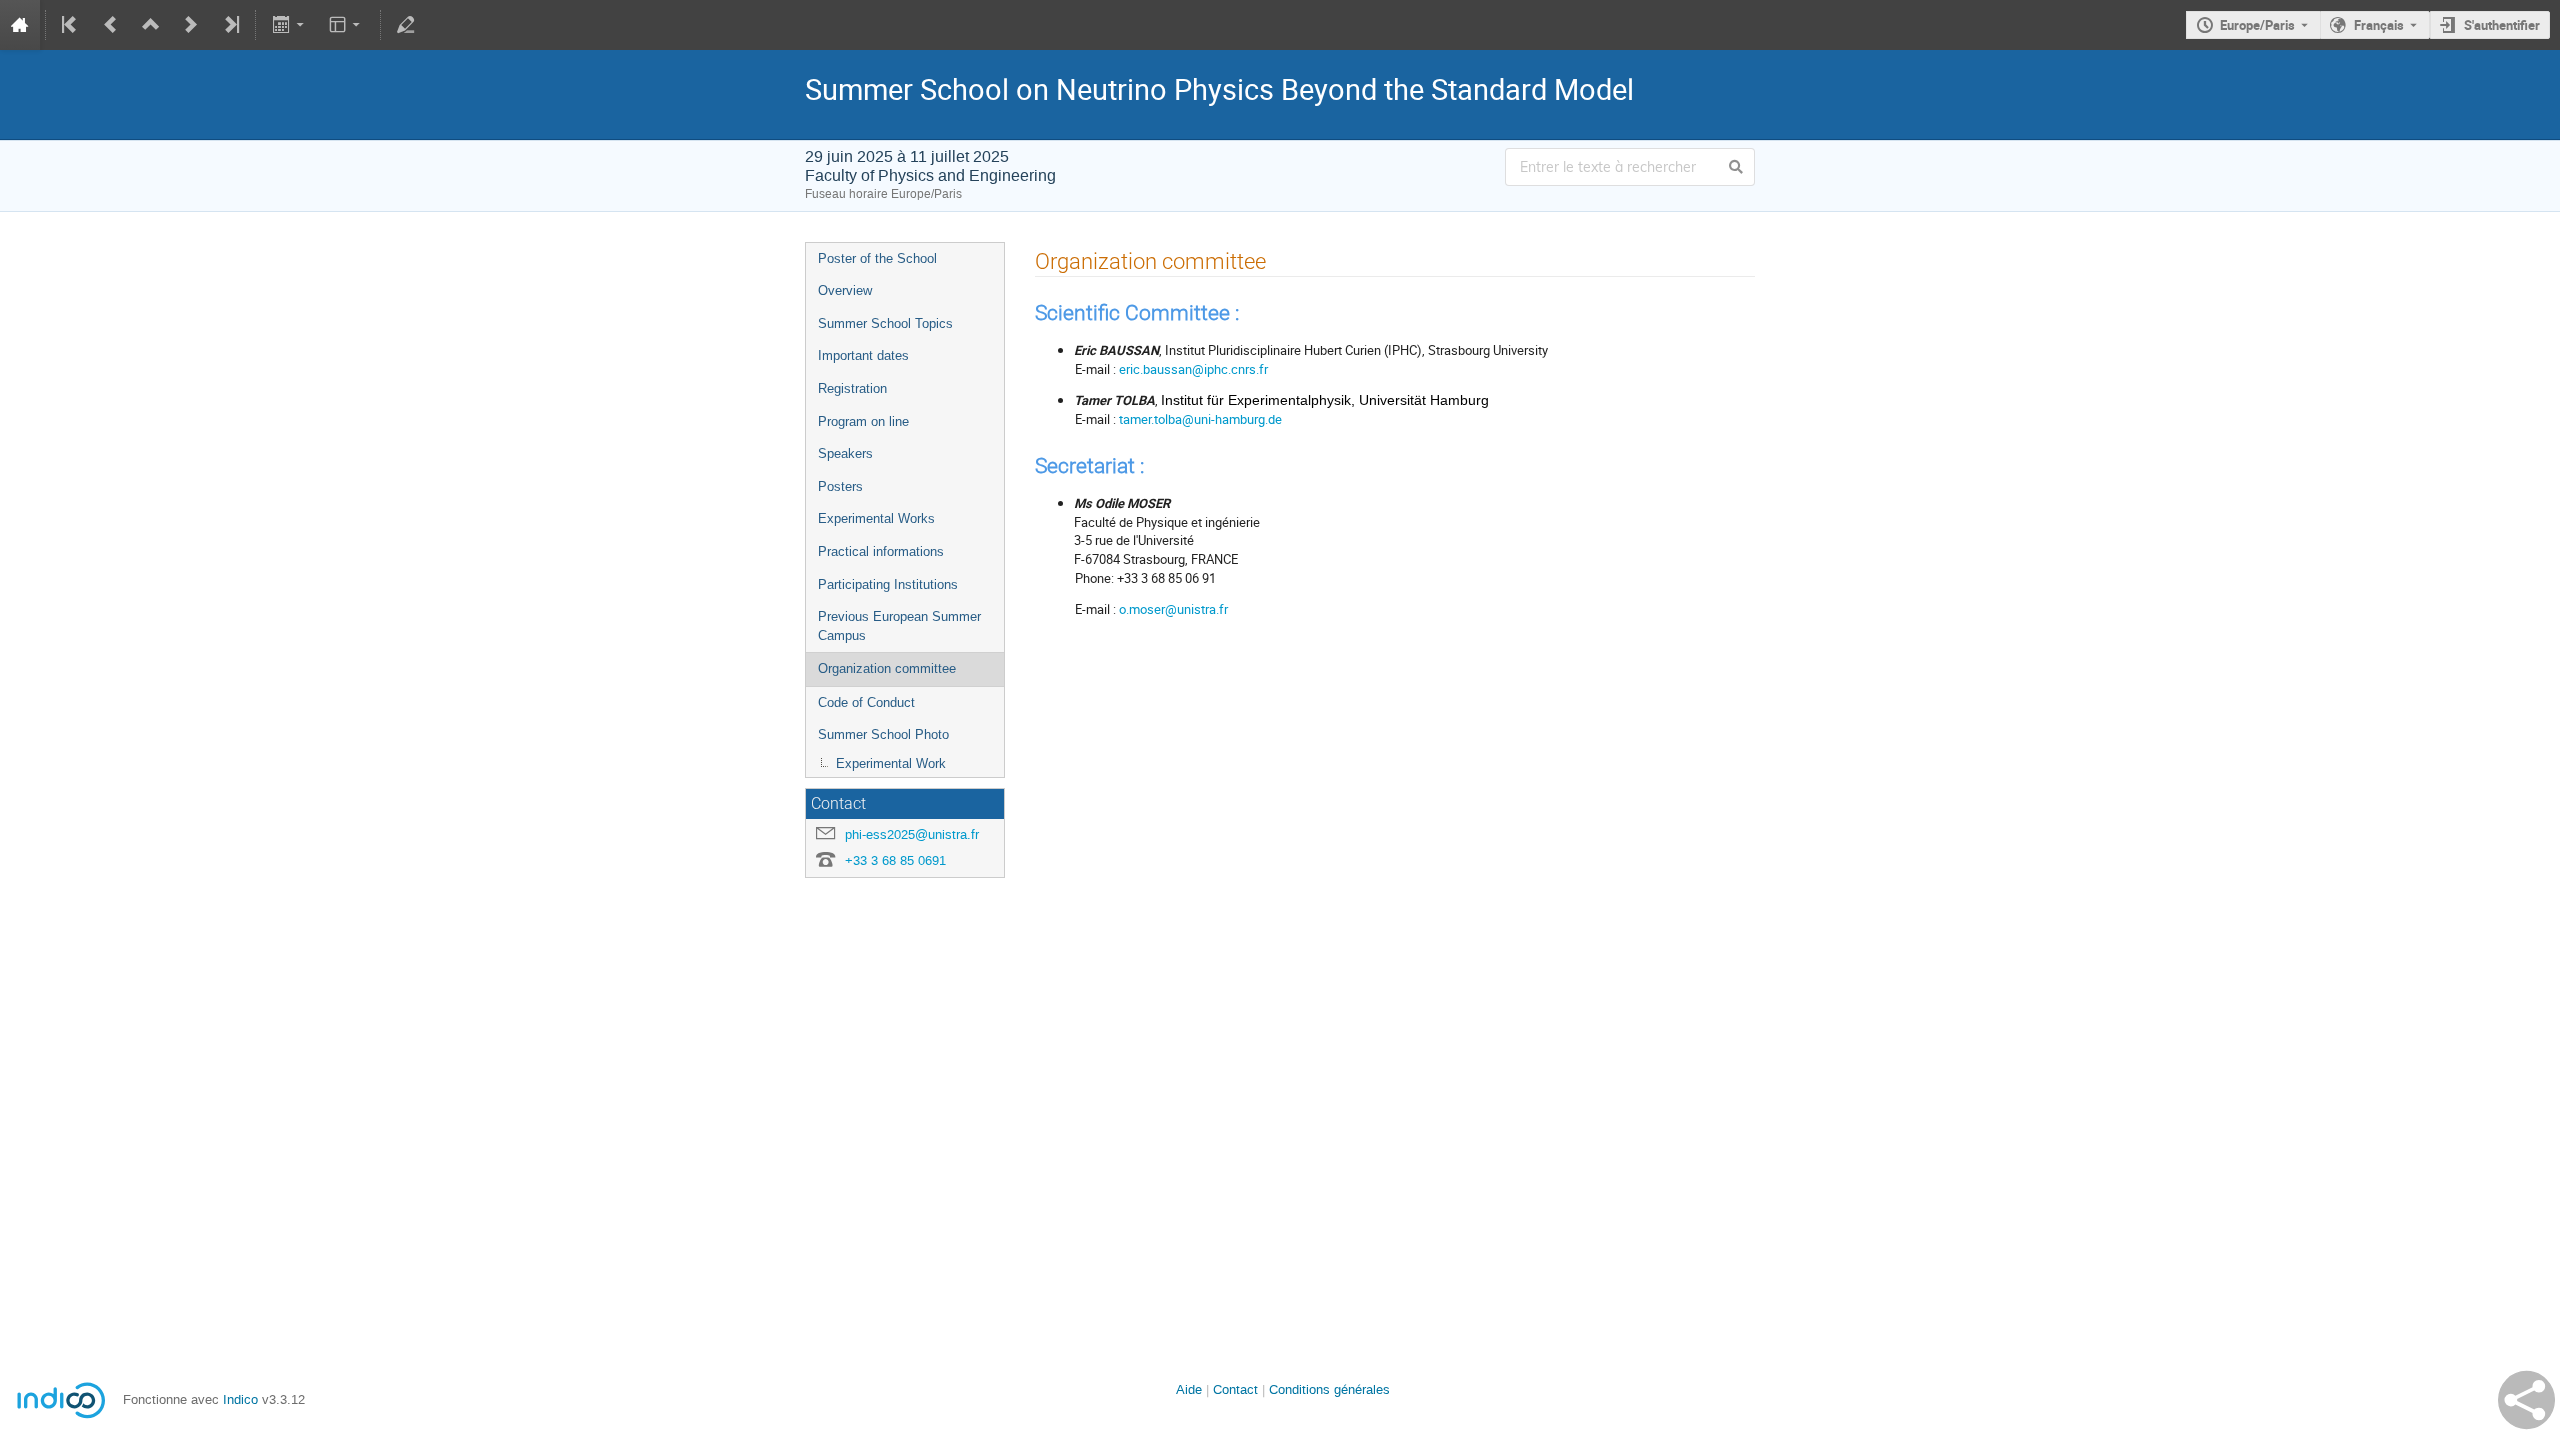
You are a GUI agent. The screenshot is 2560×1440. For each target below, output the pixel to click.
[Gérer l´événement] (406, 25)
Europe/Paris (2257, 25)
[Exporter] (289, 25)
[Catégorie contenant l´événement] (151, 25)
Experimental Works (876, 518)
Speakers (845, 453)
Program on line (863, 421)
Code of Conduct (866, 702)
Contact (1235, 1389)
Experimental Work (891, 763)
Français (2379, 25)
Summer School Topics (885, 323)
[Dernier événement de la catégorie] (230, 25)
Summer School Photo (883, 734)
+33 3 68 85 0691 (895, 860)
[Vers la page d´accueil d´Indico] (20, 25)
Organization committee (887, 668)
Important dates (863, 355)
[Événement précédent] (111, 25)
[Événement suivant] (191, 25)
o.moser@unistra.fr (1173, 609)
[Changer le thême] (346, 25)
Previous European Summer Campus (899, 626)
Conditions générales (1329, 1389)
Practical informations (881, 551)
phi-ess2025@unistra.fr (912, 834)
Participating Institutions (888, 584)
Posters (840, 486)
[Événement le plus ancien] (71, 25)
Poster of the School (877, 258)
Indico (240, 1399)
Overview (845, 290)
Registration (852, 388)
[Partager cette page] (2526, 1400)
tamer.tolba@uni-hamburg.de (1200, 419)
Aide (1189, 1389)
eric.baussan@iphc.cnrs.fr (1193, 369)
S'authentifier (2502, 25)
